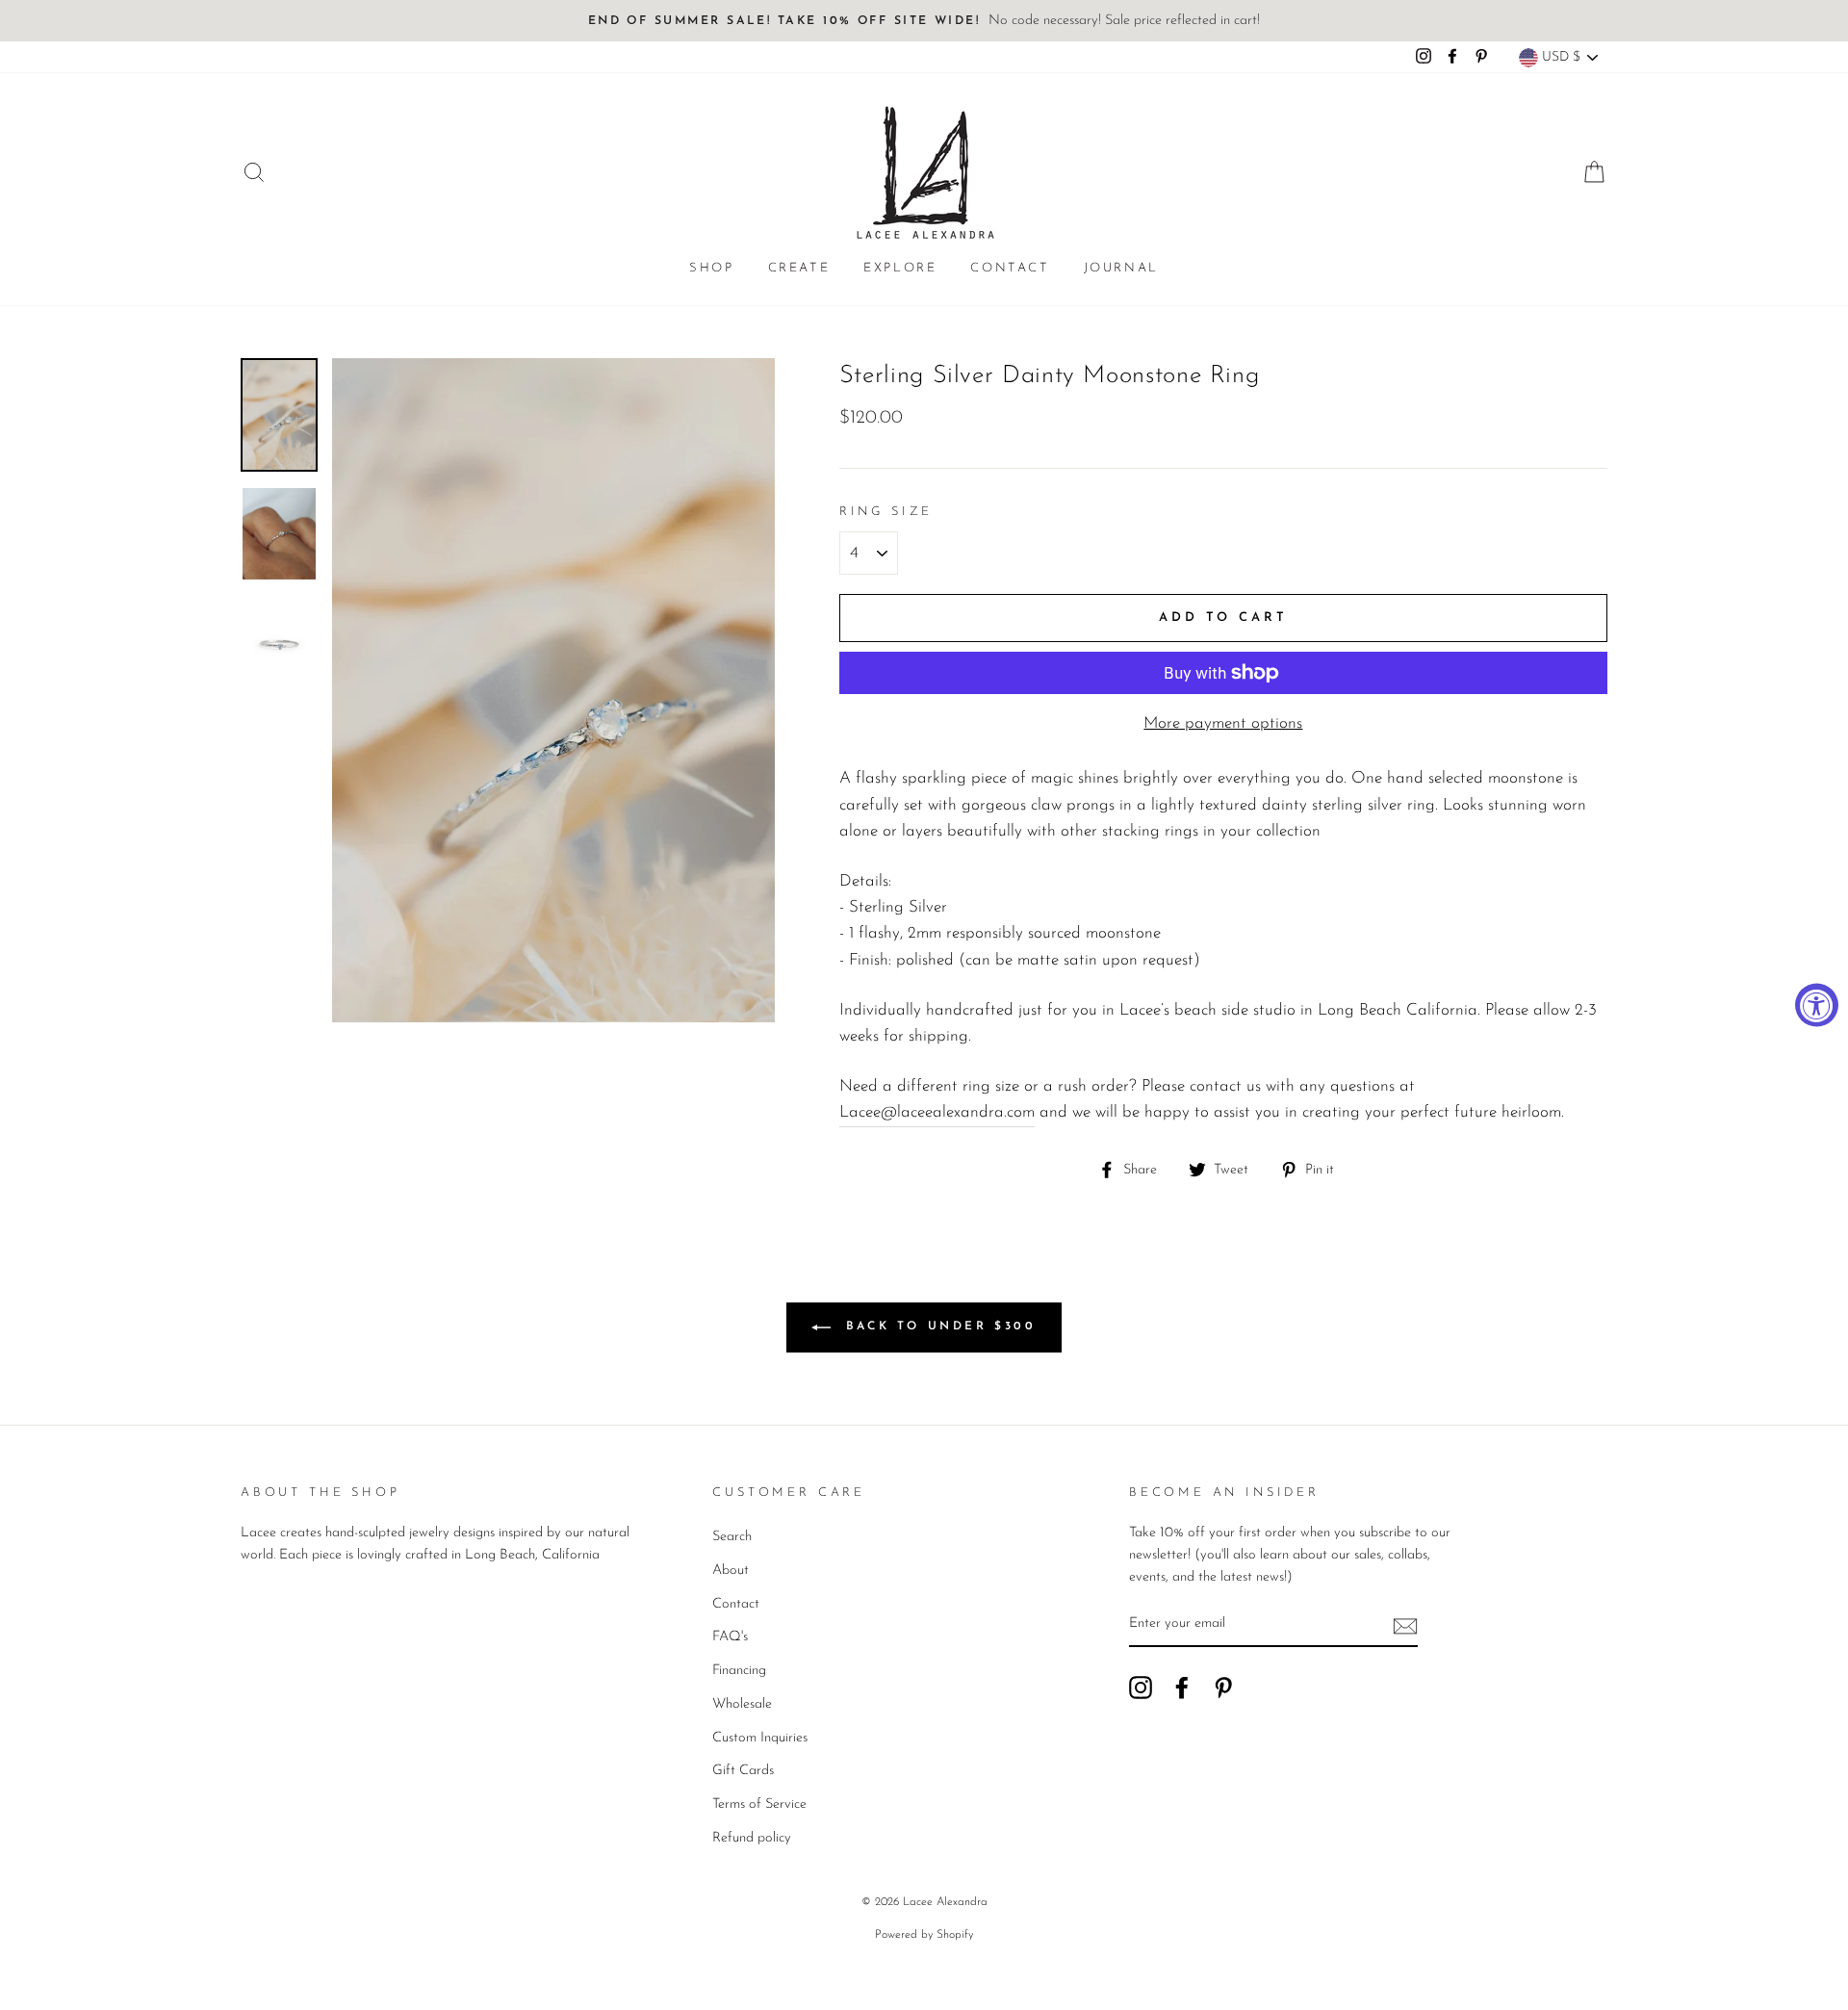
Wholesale (742, 1704)
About (731, 1571)
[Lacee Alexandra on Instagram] (1141, 1688)
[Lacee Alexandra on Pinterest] (1223, 1688)
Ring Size (886, 512)
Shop (711, 268)
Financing (739, 1671)
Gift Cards (743, 1771)
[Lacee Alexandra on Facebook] (1182, 1688)
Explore (900, 268)
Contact (1010, 268)
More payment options (1223, 723)
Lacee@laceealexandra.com (937, 1112)
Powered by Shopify (924, 1935)
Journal (1121, 268)
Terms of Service (759, 1804)
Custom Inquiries (760, 1738)
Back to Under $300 (937, 1327)
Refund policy (752, 1838)
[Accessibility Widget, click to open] (1817, 1005)
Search (732, 1537)
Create (799, 268)
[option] (924, 21)
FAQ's (730, 1637)
